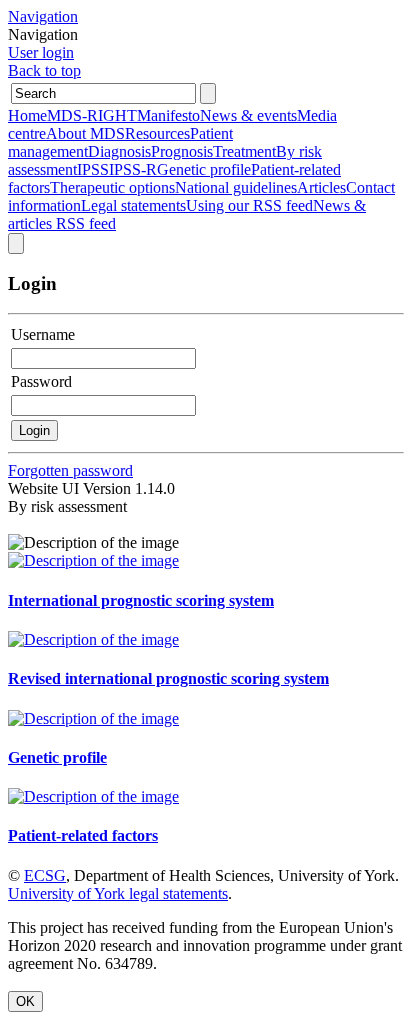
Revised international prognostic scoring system (168, 678)
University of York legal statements (118, 893)
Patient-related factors (83, 835)
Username (43, 334)
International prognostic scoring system (141, 600)
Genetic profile (57, 757)
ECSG (45, 875)
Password (41, 381)
